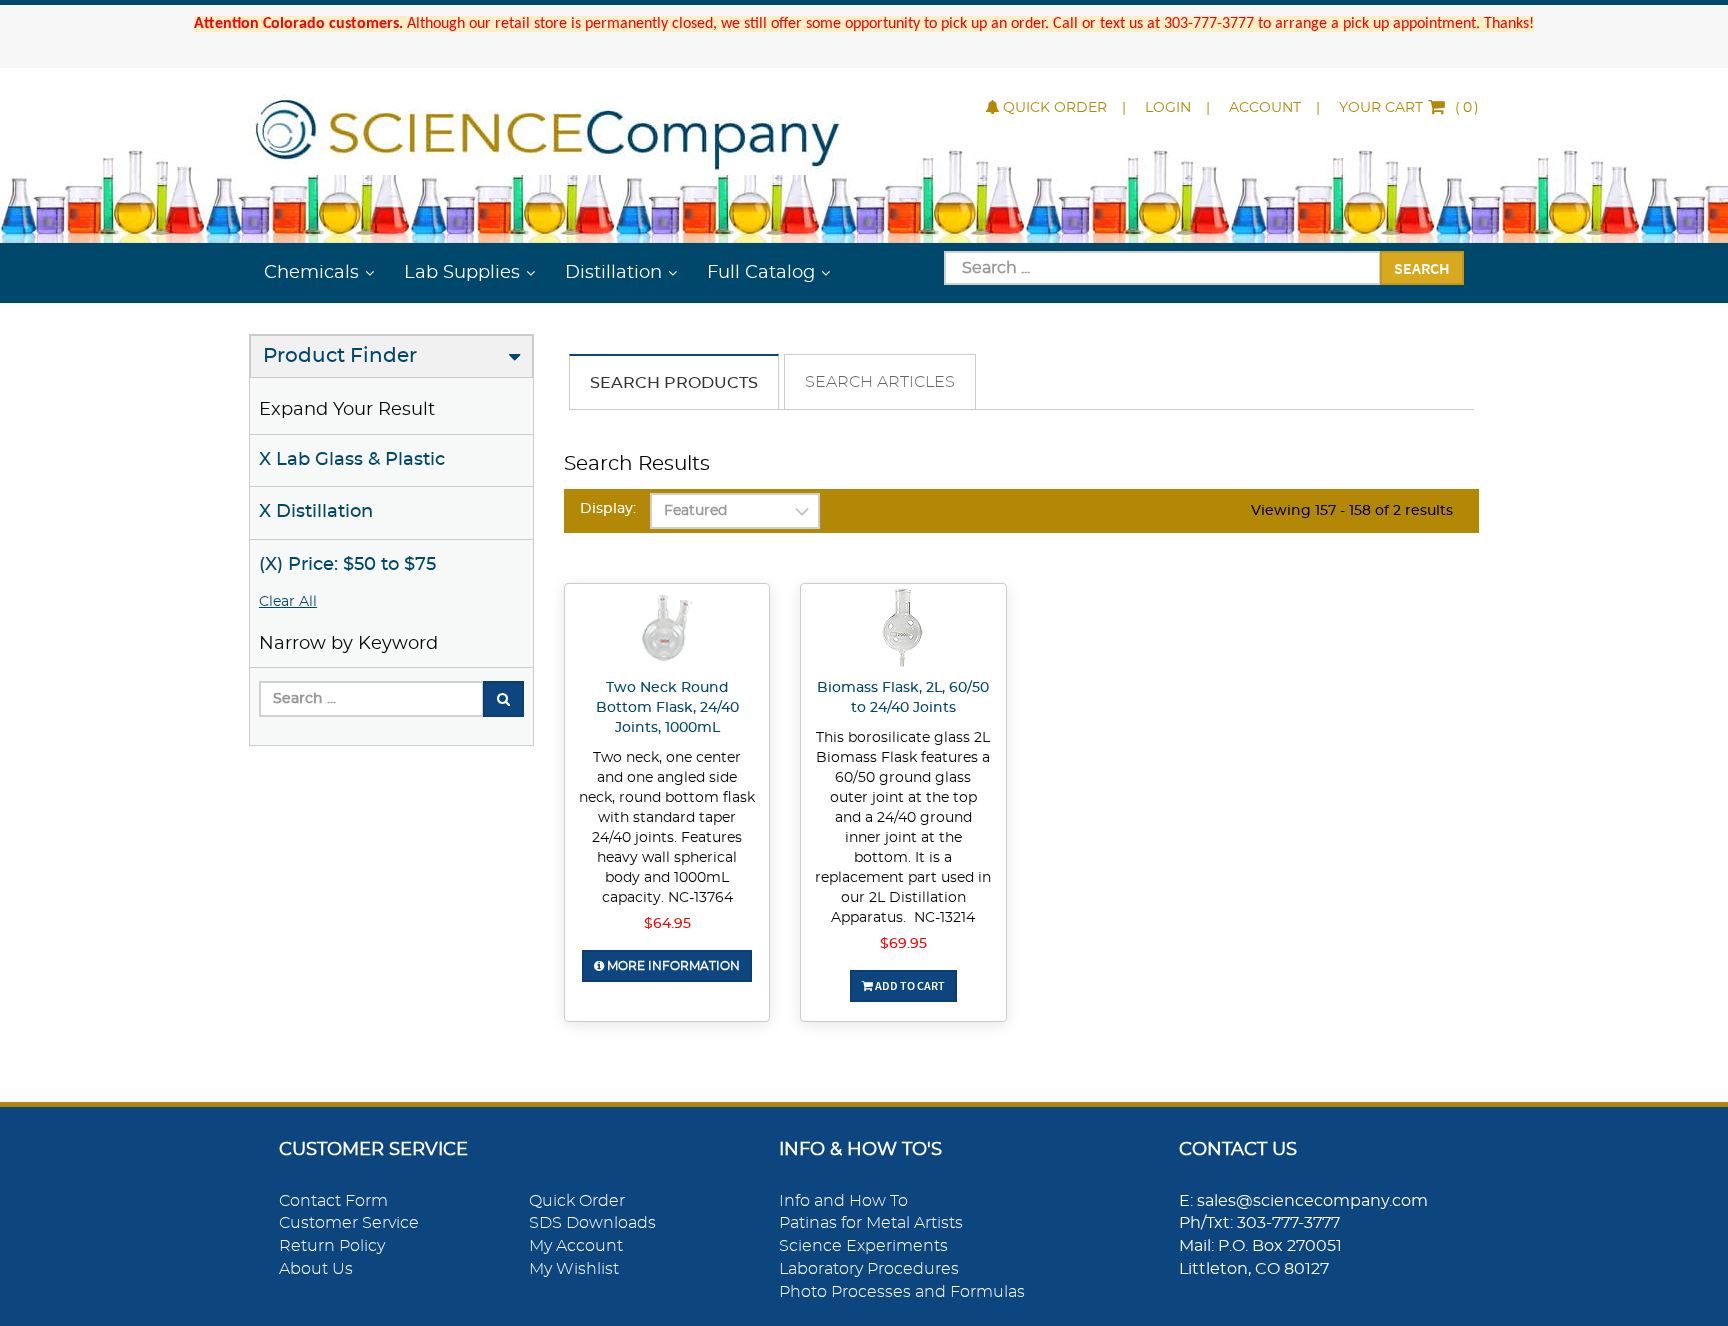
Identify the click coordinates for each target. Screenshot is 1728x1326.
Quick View (667, 631)
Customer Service (349, 1223)
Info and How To (843, 1201)
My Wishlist (574, 1269)
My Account (576, 1246)
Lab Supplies (462, 273)
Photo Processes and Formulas (902, 1292)
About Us (316, 1269)
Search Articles (880, 382)
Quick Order (1055, 108)
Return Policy (332, 1246)
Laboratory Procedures (869, 1269)
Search (1422, 268)
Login (1168, 108)
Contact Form (333, 1201)
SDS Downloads (592, 1223)
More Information (672, 966)
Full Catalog (761, 273)
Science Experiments (863, 1246)
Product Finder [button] (340, 356)
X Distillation (316, 512)
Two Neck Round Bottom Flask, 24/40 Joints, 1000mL (667, 708)
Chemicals (311, 273)
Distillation (613, 273)
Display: (608, 509)
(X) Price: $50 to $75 (347, 565)
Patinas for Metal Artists (871, 1223)
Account (1265, 108)
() (1409, 108)
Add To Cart (909, 985)
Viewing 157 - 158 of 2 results (1352, 511)
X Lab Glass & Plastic (352, 460)
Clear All (288, 602)
